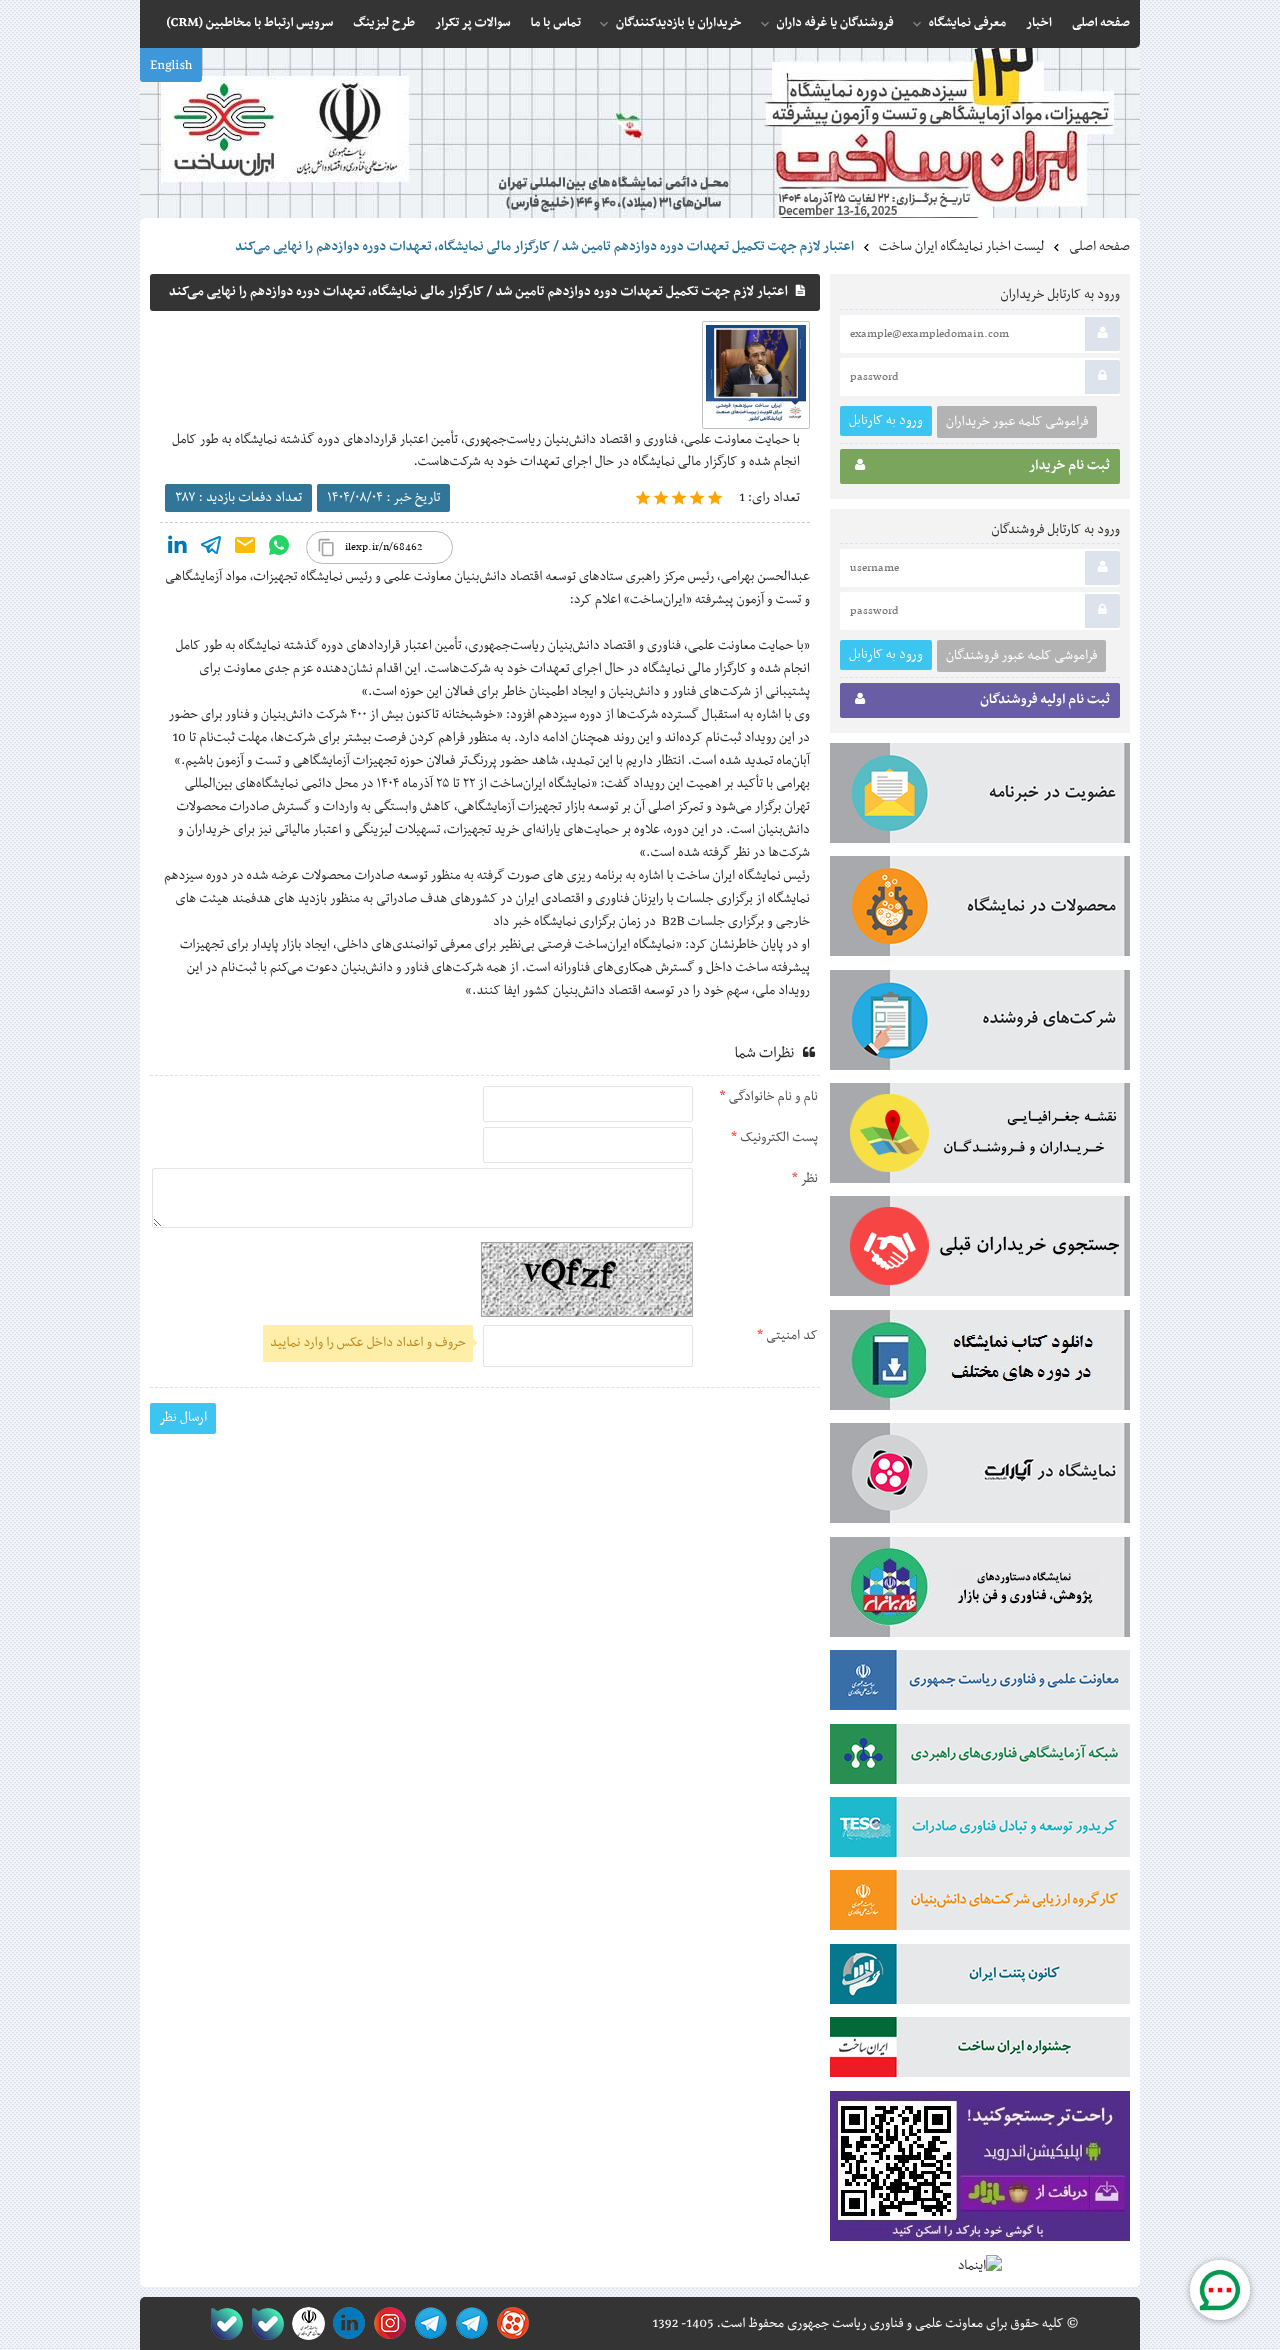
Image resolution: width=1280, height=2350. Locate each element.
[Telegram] (211, 549)
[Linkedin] (177, 549)
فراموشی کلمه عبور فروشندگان (1021, 656)
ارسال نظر (183, 1417)
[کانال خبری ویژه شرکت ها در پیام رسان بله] (222, 2323)
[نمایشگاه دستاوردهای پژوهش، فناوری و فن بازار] (980, 1591)
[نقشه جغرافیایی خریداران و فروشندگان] (980, 1137)
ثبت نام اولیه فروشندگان (1045, 700)
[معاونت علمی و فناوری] (980, 1684)
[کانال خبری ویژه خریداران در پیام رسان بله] (263, 2323)
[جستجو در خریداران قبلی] (980, 1250)
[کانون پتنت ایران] (980, 1978)
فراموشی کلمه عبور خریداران (1017, 422)
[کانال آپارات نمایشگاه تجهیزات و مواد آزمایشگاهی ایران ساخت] (980, 1477)
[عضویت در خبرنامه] (980, 797)
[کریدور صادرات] (980, 1831)
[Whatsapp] (279, 549)
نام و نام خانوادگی (772, 1097)
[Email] (245, 549)
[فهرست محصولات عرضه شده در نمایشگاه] (980, 910)
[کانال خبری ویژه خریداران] (427, 2323)
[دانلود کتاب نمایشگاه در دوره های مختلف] (980, 1364)
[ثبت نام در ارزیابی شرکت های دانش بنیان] (980, 1904)
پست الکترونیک (777, 1138)
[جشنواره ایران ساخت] (980, 2051)
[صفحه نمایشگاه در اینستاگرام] (386, 2323)
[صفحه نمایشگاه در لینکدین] (345, 2323)
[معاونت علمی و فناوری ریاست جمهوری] (304, 2323)
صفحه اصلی (1099, 247)
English (171, 66)
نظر (808, 1179)
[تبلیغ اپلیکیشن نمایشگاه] (980, 2170)
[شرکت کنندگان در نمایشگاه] (980, 1024)
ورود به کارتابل (886, 420)
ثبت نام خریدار (1069, 466)
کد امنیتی (790, 1336)
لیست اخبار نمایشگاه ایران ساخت (961, 247)
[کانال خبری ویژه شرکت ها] (468, 2323)
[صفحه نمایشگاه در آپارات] (509, 2323)
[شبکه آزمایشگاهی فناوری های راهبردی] (980, 1758)
